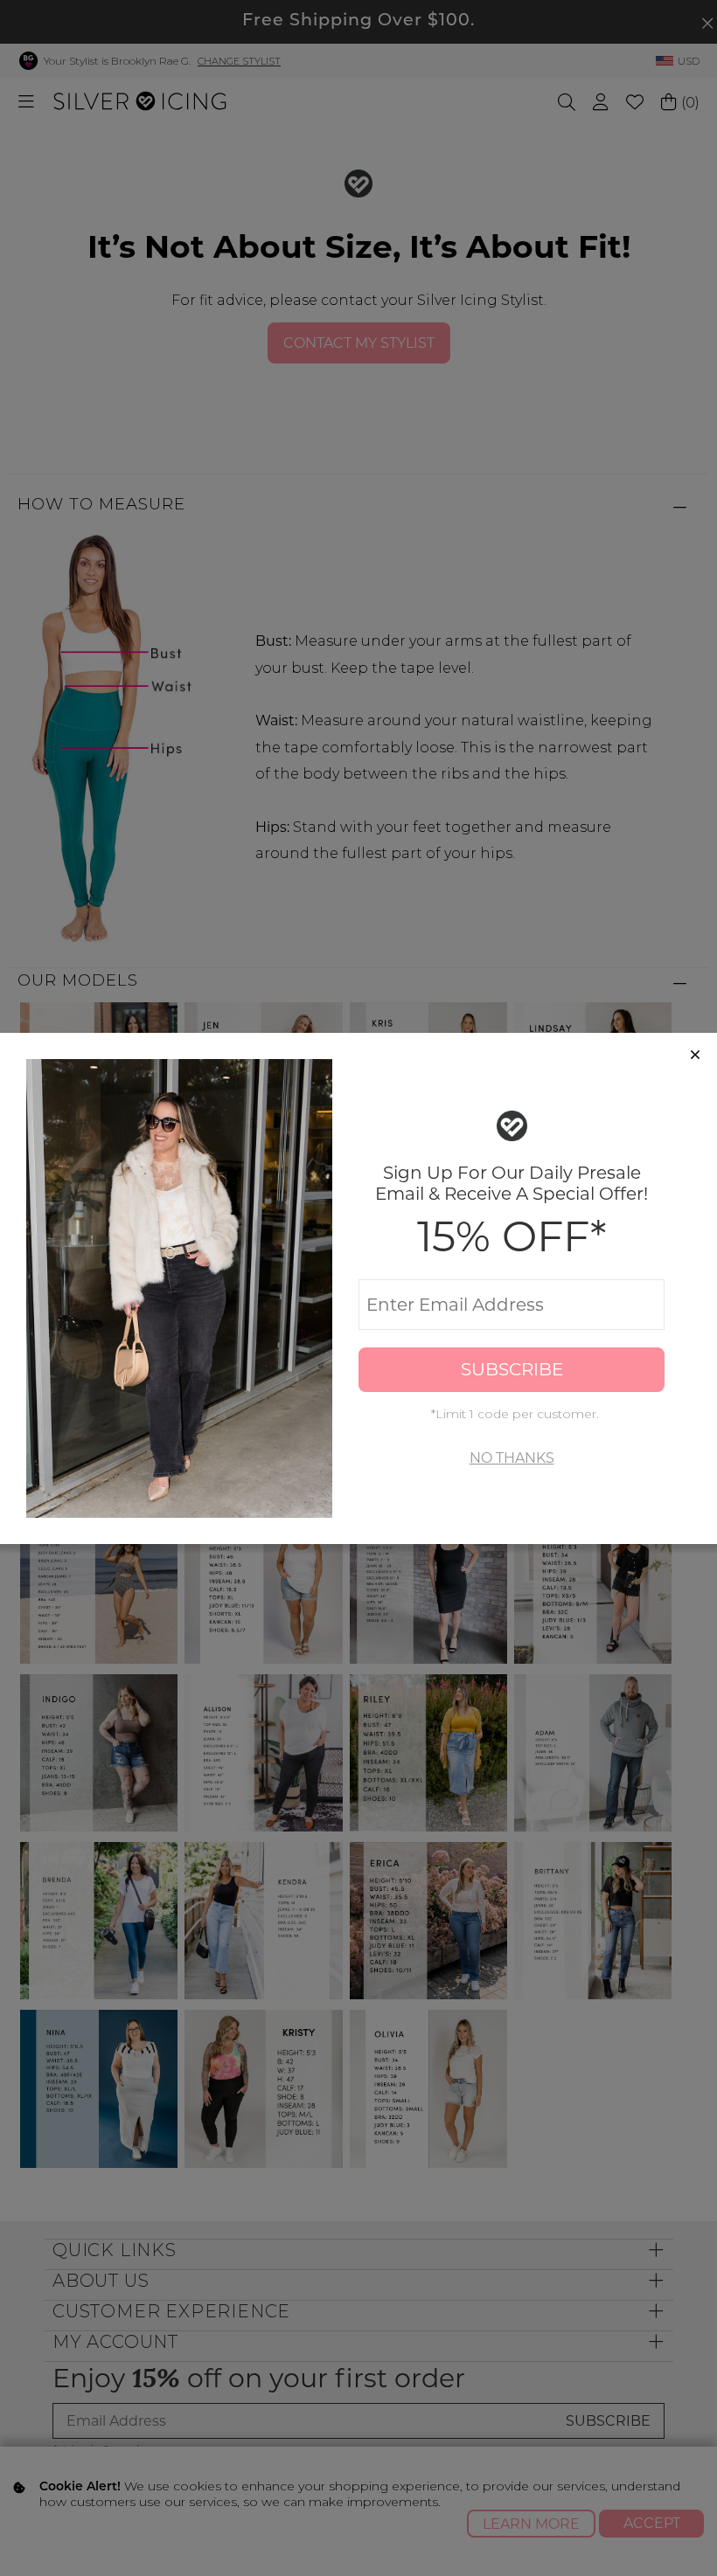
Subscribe (512, 1369)
